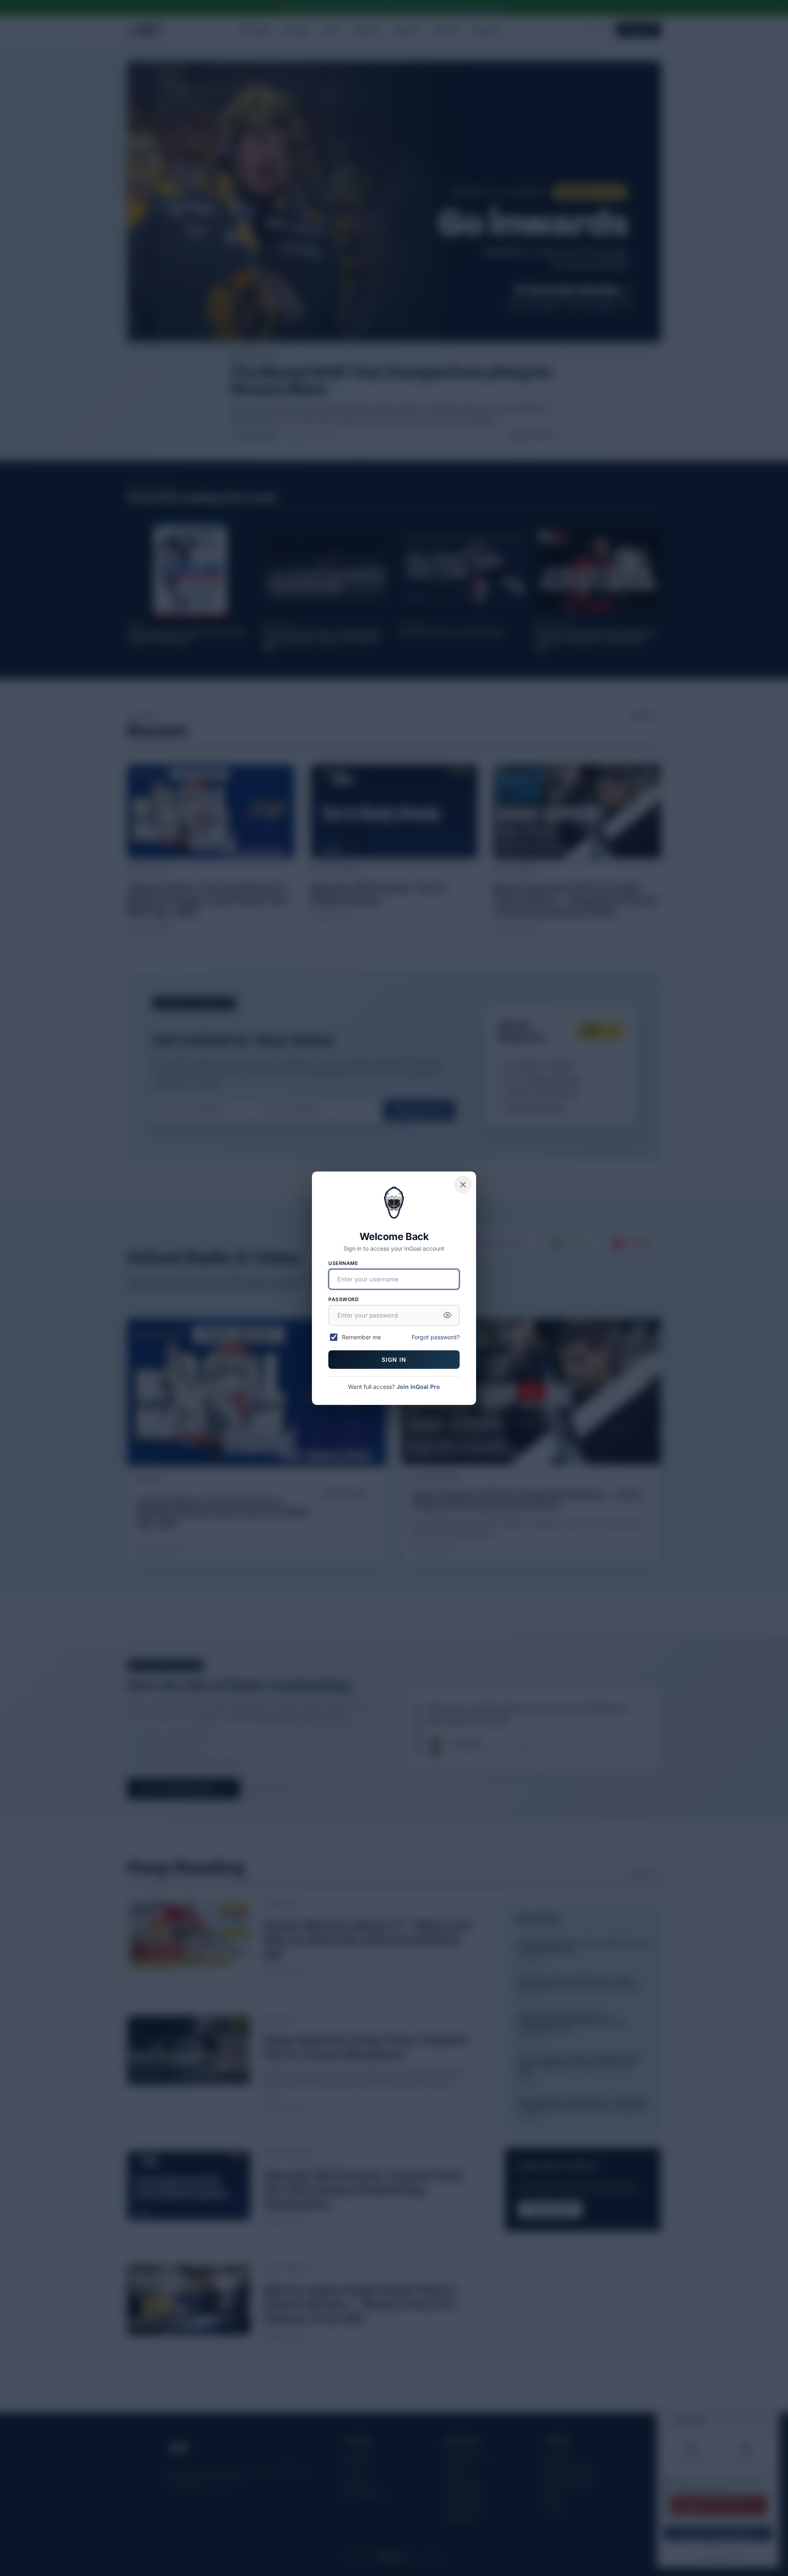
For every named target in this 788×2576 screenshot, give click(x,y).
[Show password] (447, 1315)
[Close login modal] (463, 1185)
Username (343, 1263)
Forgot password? (436, 1337)
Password (344, 1299)
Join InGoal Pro (418, 1387)
